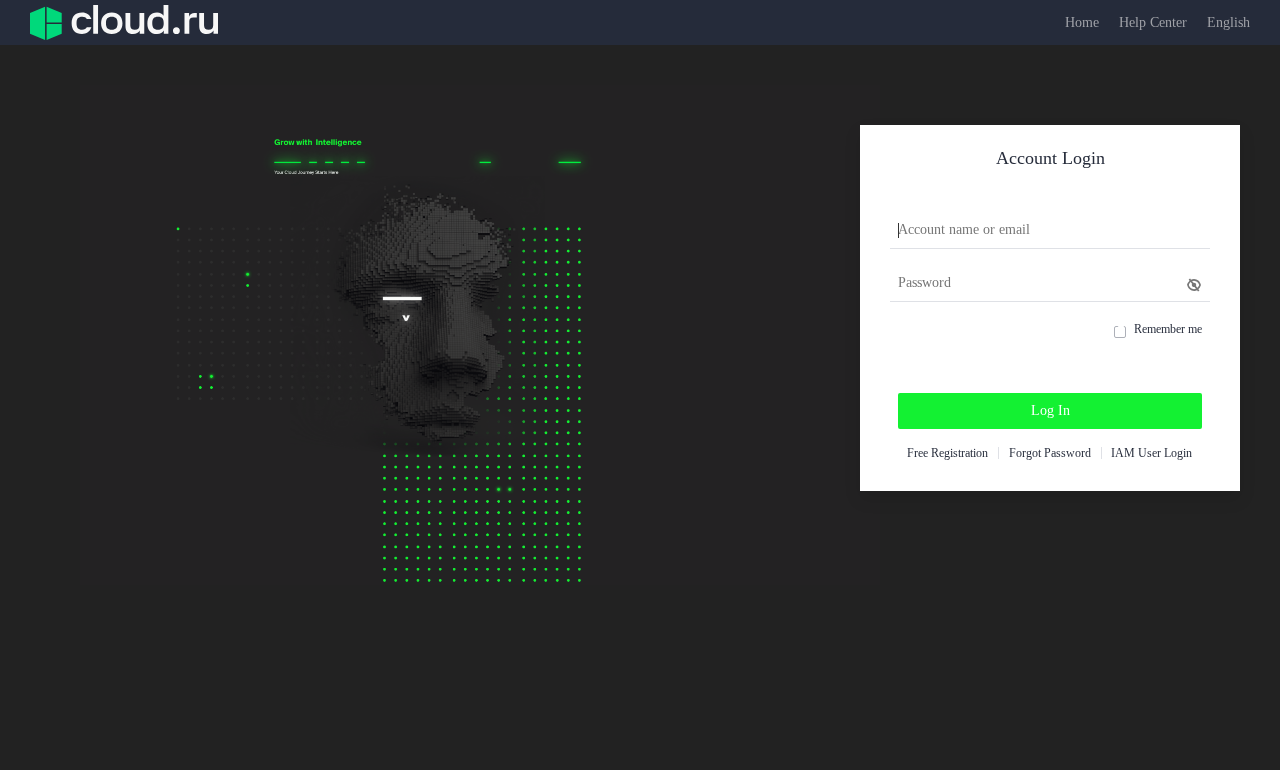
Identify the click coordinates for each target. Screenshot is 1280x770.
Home (1082, 22)
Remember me (1168, 329)
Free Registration (947, 453)
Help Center (1153, 22)
